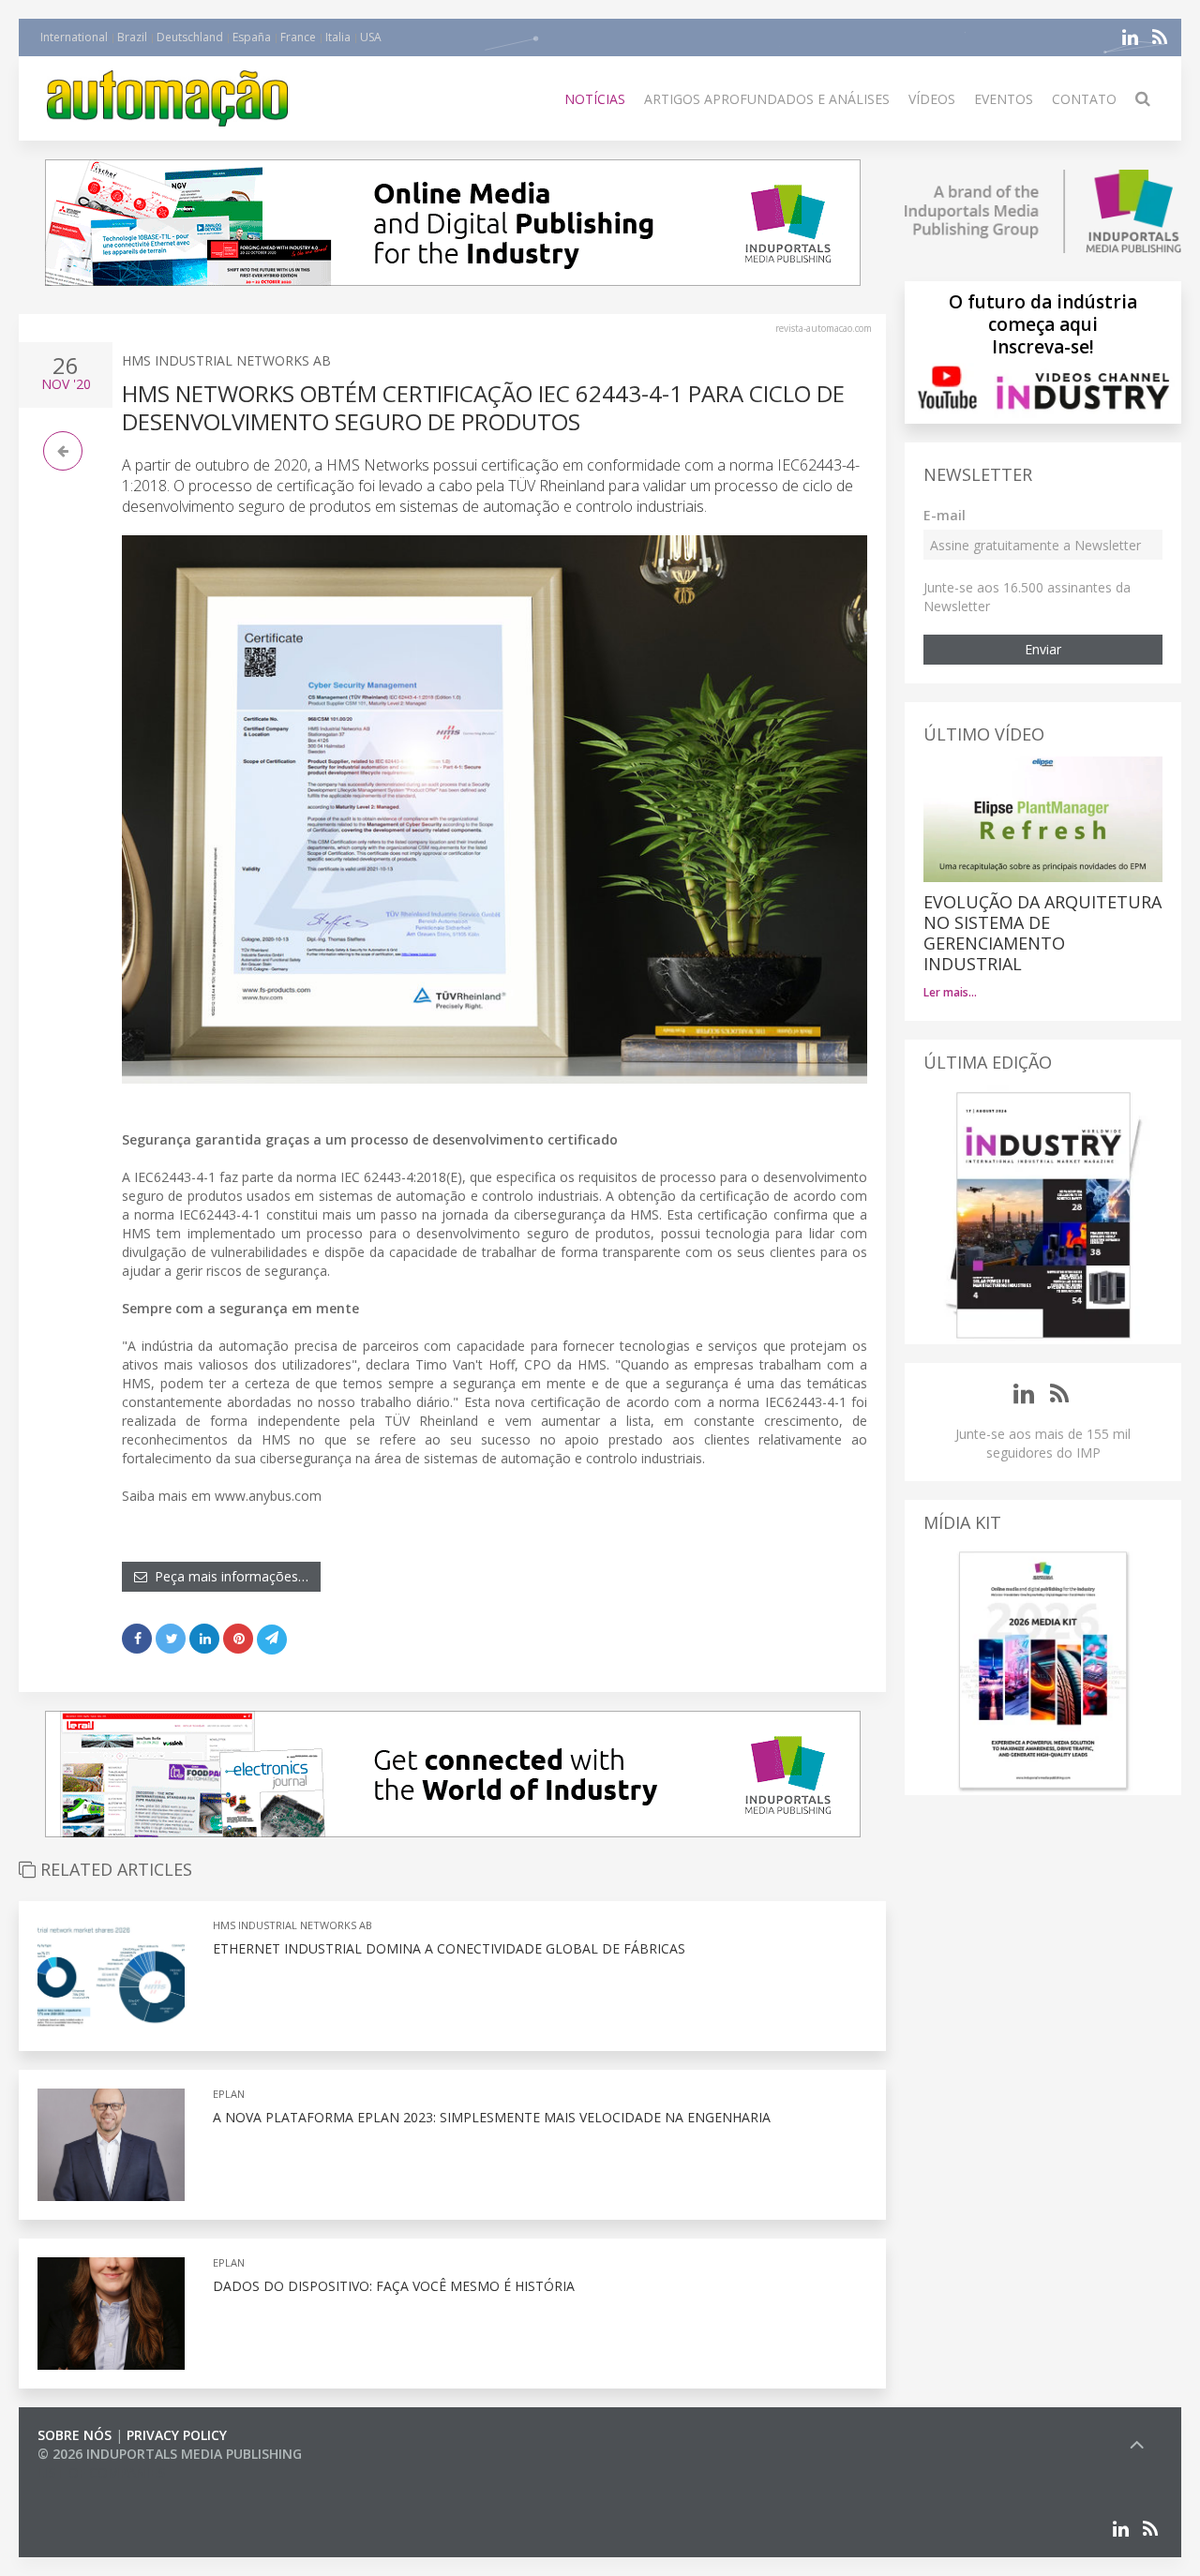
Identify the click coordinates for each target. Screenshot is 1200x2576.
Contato (1084, 99)
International (74, 37)
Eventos (1004, 99)
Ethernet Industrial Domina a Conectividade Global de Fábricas (449, 1948)
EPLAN (229, 2094)
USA (371, 37)
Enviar (1043, 649)
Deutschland (190, 37)
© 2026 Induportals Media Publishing (170, 2454)
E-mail (945, 515)
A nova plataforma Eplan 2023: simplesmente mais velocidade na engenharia (492, 2117)
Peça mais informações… (228, 1576)
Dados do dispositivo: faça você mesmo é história (394, 2286)
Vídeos (932, 99)
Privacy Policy (177, 2435)
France (298, 37)
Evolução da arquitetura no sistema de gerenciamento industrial (1042, 933)
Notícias (595, 99)
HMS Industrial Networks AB (226, 360)
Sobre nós (75, 2435)
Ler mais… (950, 992)
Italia (338, 37)
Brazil (132, 37)
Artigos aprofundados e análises (767, 99)
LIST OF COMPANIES (101, 2472)
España (252, 37)
